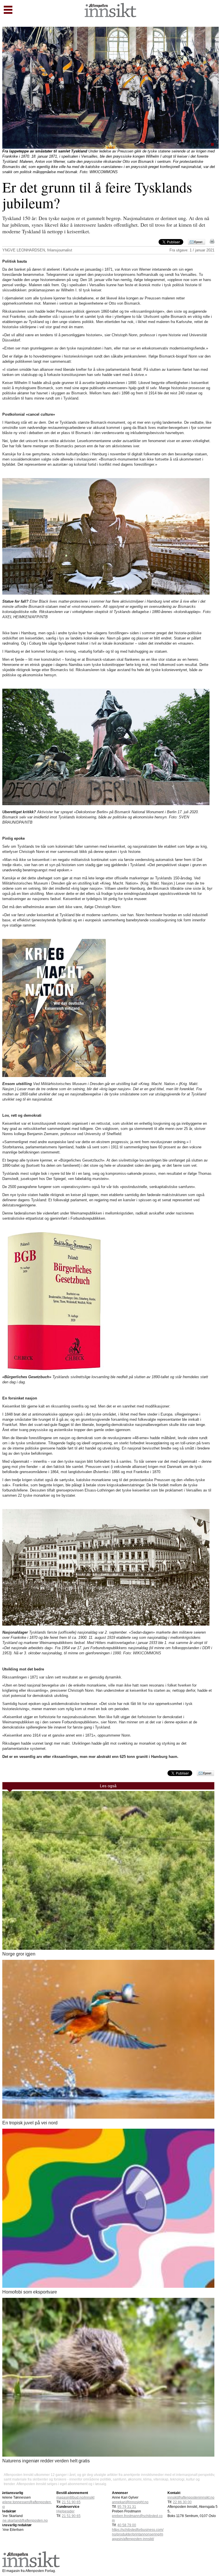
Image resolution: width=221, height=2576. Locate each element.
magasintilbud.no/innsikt (75, 2497)
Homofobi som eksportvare (30, 2292)
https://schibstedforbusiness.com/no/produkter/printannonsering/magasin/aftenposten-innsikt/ (138, 2534)
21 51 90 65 (71, 2502)
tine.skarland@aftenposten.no (24, 2520)
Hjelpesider (65, 2511)
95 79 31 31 (127, 2507)
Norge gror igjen (19, 1954)
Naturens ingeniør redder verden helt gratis (46, 2461)
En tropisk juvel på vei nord (30, 2123)
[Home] (110, 16)
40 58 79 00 (127, 2525)
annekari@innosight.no (130, 2502)
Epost (198, 242)
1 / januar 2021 (202, 250)
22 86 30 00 (182, 2502)
